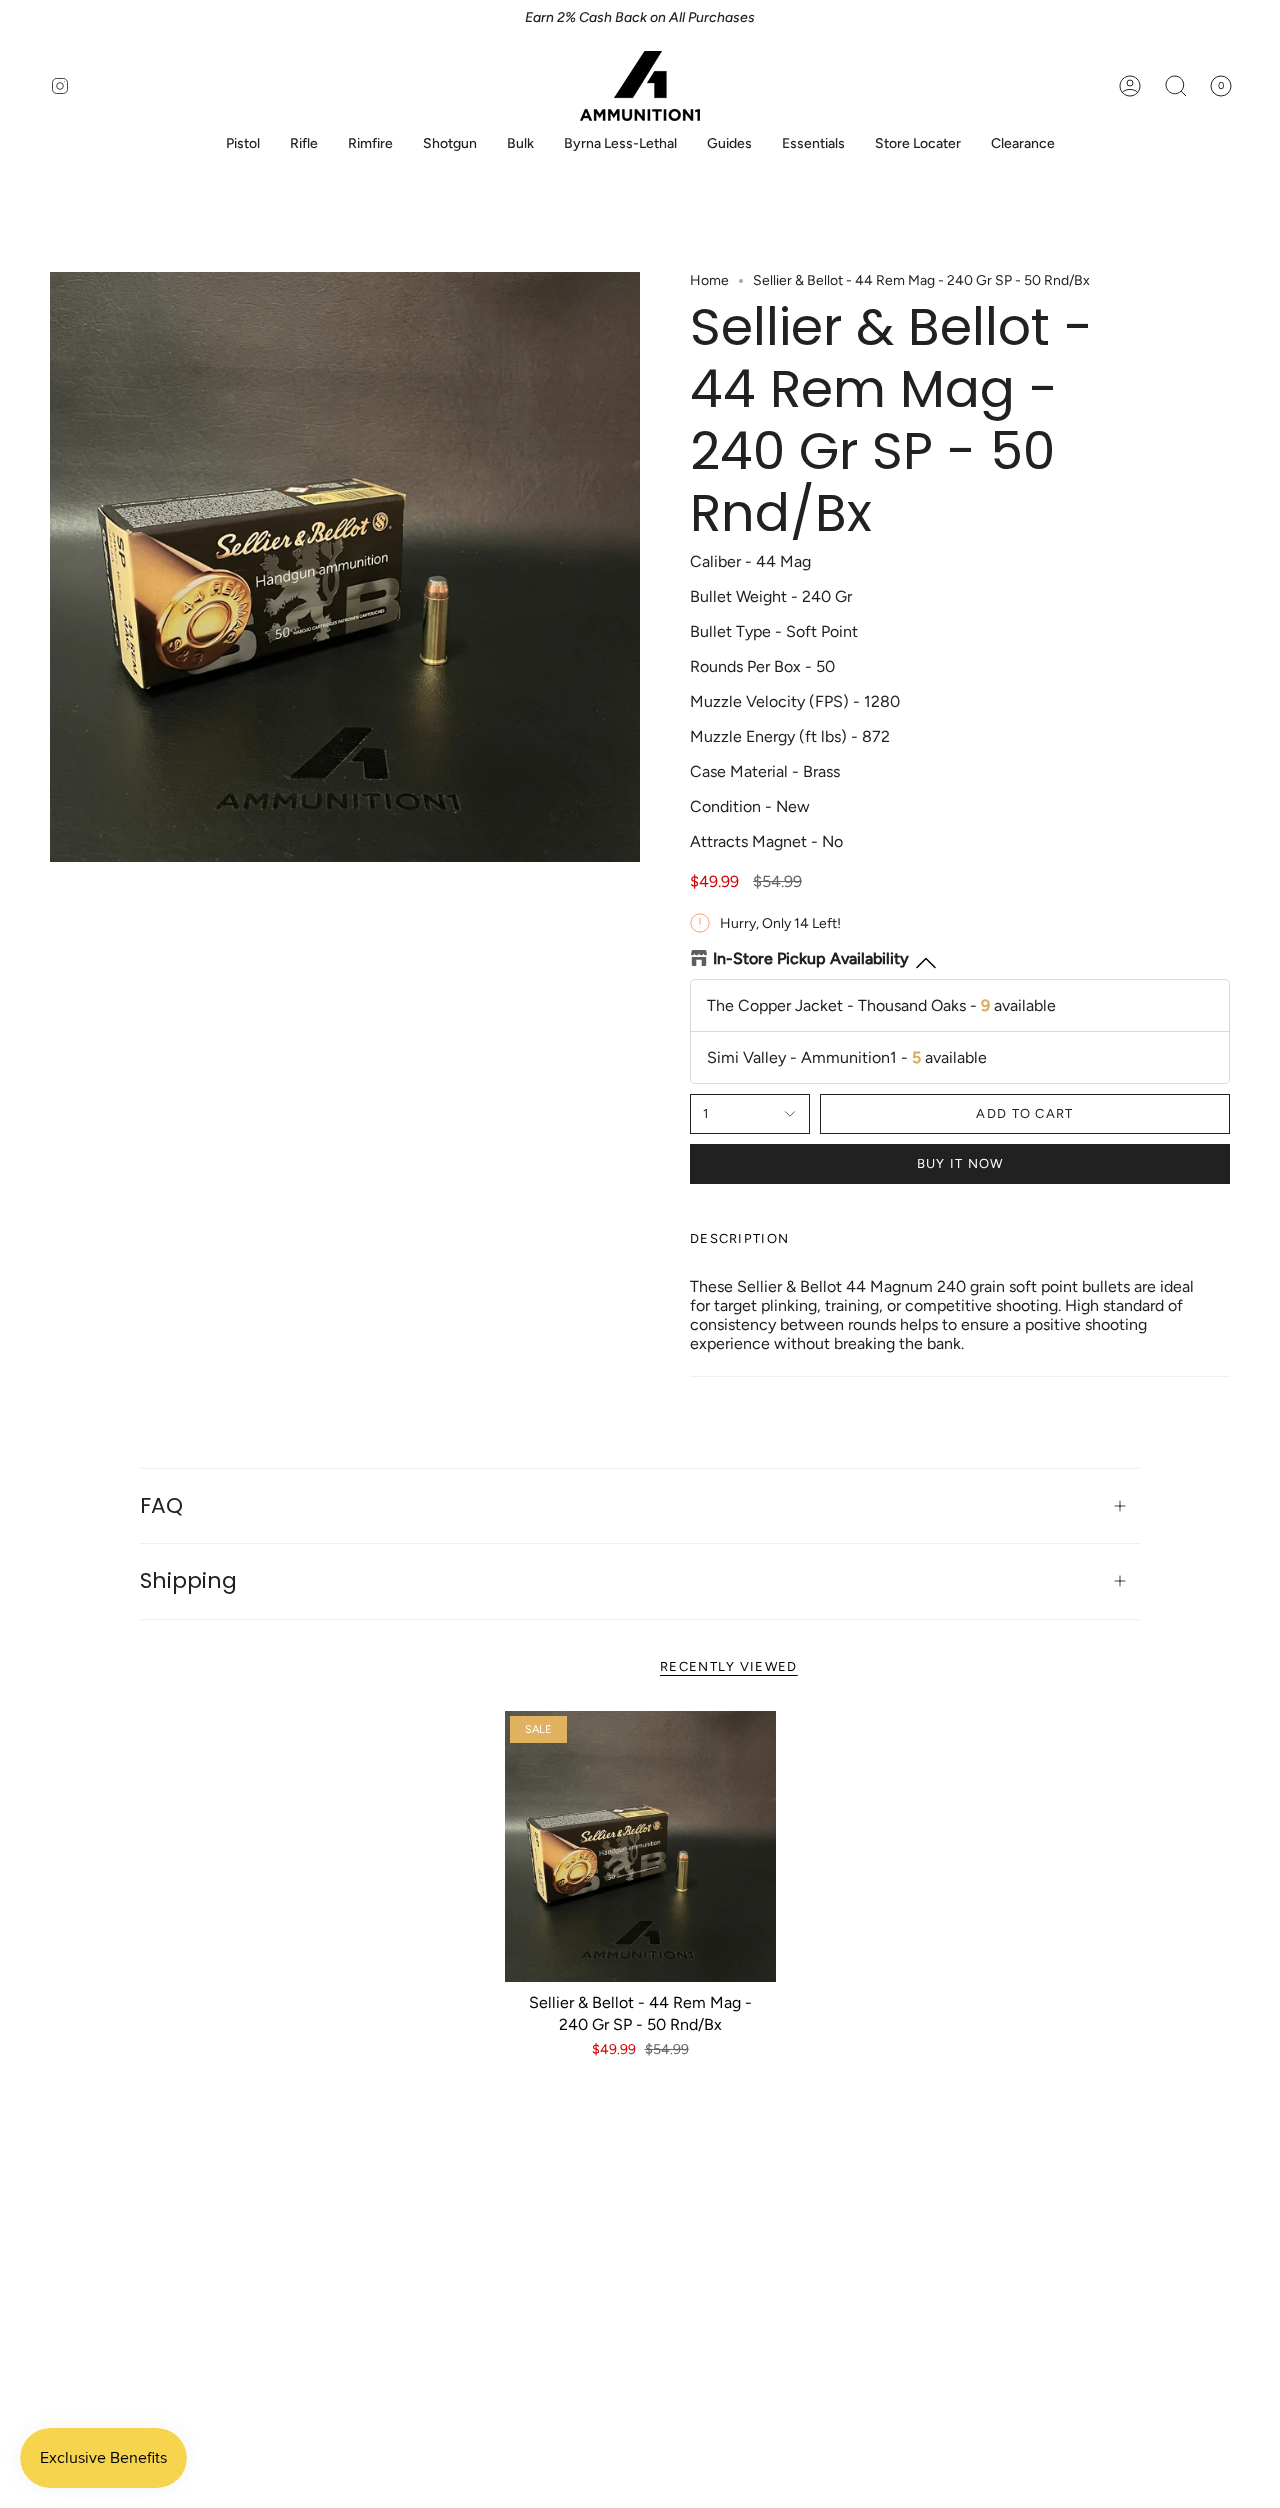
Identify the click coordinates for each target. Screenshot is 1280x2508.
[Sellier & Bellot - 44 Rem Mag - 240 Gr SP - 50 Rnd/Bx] (640, 1846)
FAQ (161, 1505)
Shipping (188, 1580)
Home (709, 280)
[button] (243, 144)
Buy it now (960, 1163)
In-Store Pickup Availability (811, 958)
